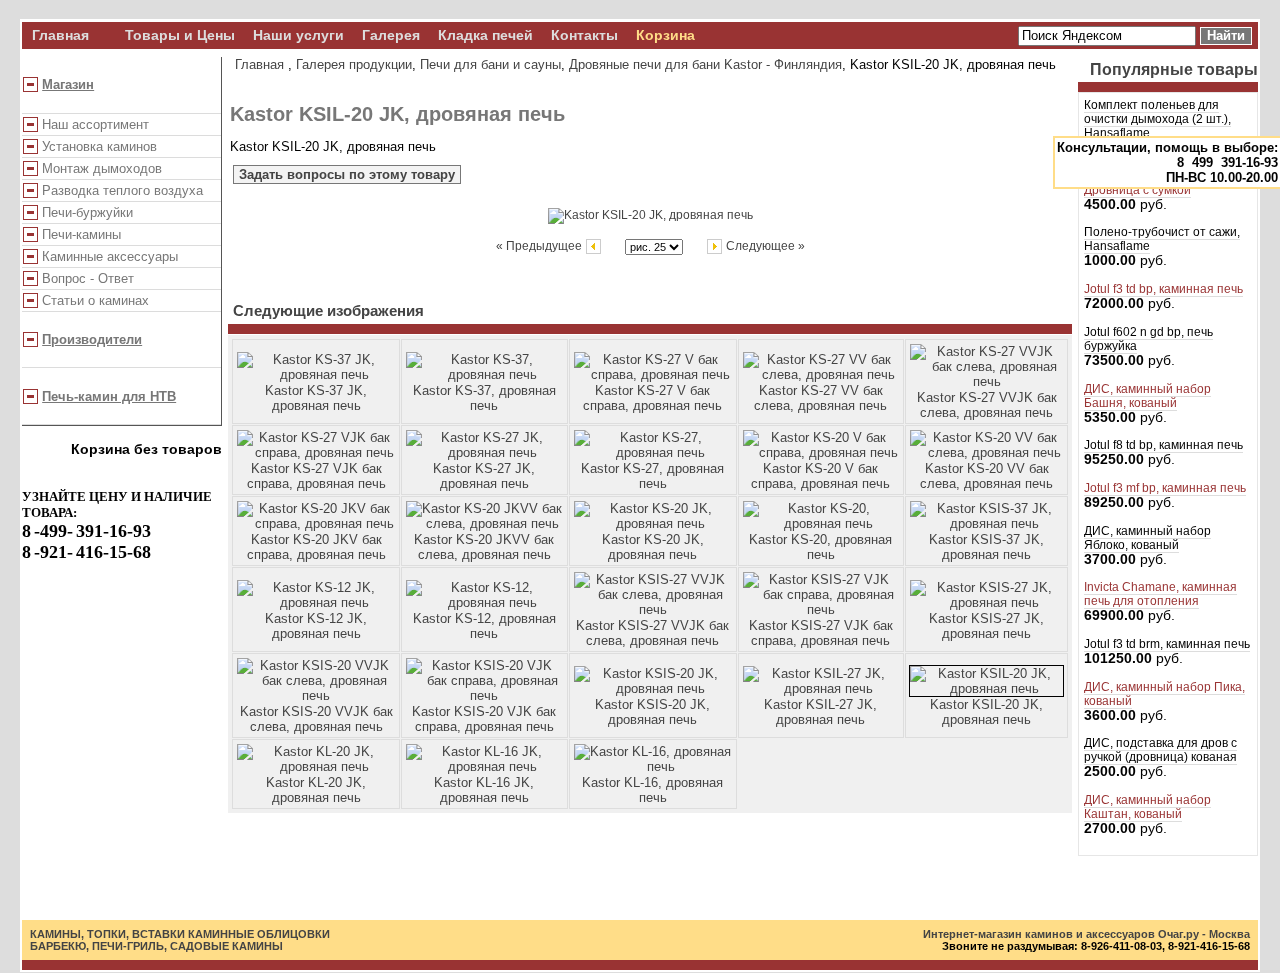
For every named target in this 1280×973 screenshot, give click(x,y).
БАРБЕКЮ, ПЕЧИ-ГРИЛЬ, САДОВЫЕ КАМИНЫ (156, 946)
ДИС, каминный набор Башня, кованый (1147, 396)
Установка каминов (99, 146)
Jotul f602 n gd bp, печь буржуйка (1148, 339)
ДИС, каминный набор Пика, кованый (1164, 694)
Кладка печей (485, 35)
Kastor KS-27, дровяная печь (652, 476)
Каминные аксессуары (110, 256)
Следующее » (764, 245)
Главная (60, 35)
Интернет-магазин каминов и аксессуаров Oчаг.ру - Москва (1086, 934)
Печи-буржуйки (87, 212)
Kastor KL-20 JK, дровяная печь (316, 790)
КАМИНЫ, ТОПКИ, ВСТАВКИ (107, 934)
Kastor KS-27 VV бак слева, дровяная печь (820, 398)
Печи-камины (81, 234)
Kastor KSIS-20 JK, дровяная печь (652, 712)
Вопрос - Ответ (88, 278)
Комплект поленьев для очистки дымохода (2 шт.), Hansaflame (1157, 119)
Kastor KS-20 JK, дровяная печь (653, 547)
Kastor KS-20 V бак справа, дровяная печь (820, 476)
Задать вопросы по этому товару (347, 174)
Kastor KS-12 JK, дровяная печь (316, 626)
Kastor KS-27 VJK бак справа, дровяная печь (316, 476)
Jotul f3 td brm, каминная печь (1167, 644)
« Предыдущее (540, 245)
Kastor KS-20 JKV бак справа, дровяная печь (316, 547)
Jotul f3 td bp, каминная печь (1163, 289)
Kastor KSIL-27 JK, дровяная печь (820, 712)
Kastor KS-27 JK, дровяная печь (484, 476)
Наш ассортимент (95, 124)
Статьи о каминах (95, 300)
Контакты (584, 35)
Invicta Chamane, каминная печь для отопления (1160, 594)
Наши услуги (298, 35)
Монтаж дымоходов (102, 168)
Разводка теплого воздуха (122, 190)
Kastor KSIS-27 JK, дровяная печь (986, 626)
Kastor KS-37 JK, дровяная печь (316, 398)
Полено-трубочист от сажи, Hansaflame (1162, 239)
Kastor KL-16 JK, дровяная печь (484, 790)
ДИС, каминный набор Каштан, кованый (1147, 807)
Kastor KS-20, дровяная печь (820, 547)
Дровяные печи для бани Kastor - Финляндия (705, 64)
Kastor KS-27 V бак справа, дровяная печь (652, 398)
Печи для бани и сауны (490, 64)
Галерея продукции (354, 64)
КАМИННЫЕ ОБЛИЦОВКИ (259, 934)
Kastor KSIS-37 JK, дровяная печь (986, 547)
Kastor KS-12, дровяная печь (484, 626)
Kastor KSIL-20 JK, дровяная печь (986, 712)
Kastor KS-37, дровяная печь (484, 398)
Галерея (391, 35)
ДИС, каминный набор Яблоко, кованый (1147, 538)
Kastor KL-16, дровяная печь (652, 790)
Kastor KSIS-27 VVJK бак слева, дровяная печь (652, 633)
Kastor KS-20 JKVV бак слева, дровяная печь (484, 547)
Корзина (665, 35)
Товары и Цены (180, 35)
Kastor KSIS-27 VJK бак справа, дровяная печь (821, 633)
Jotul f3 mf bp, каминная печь (1165, 488)
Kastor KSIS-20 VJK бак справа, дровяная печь (484, 719)
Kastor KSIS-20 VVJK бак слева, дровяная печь (316, 719)
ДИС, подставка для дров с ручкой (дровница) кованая (1160, 750)
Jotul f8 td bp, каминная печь (1163, 445)
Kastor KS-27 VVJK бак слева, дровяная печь (987, 405)
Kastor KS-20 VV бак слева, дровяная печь (986, 476)
